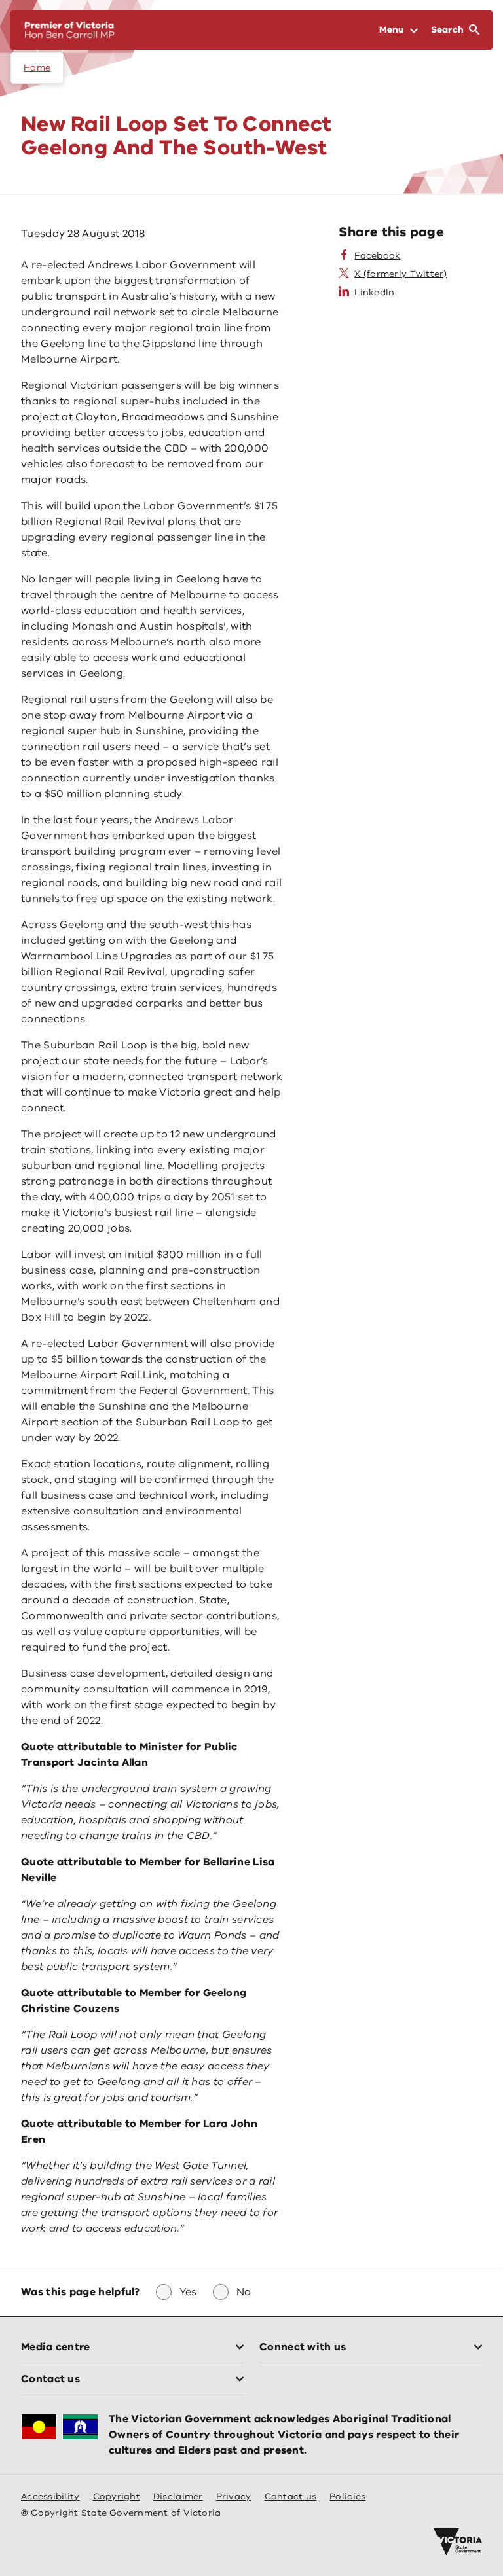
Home (37, 68)
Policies (347, 2496)
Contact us (291, 2496)
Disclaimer (178, 2496)
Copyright (117, 2496)
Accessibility (50, 2496)
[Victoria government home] (458, 2542)
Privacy (234, 2496)
